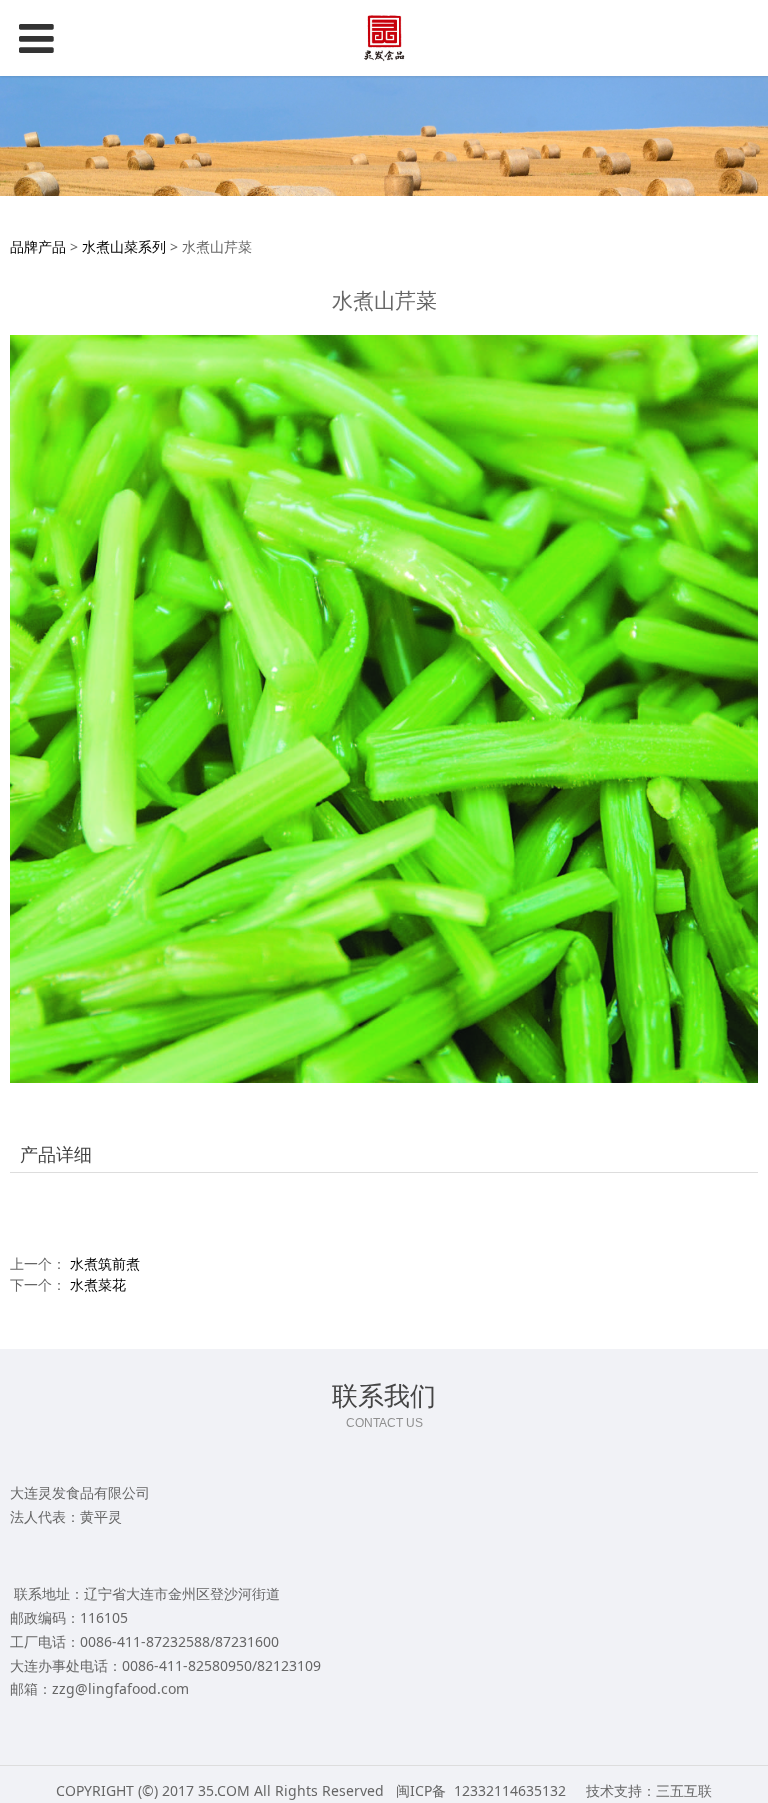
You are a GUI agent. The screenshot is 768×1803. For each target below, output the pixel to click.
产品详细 (56, 1154)
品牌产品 (38, 246)
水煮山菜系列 (124, 246)
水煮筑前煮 (105, 1263)
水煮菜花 (98, 1284)
